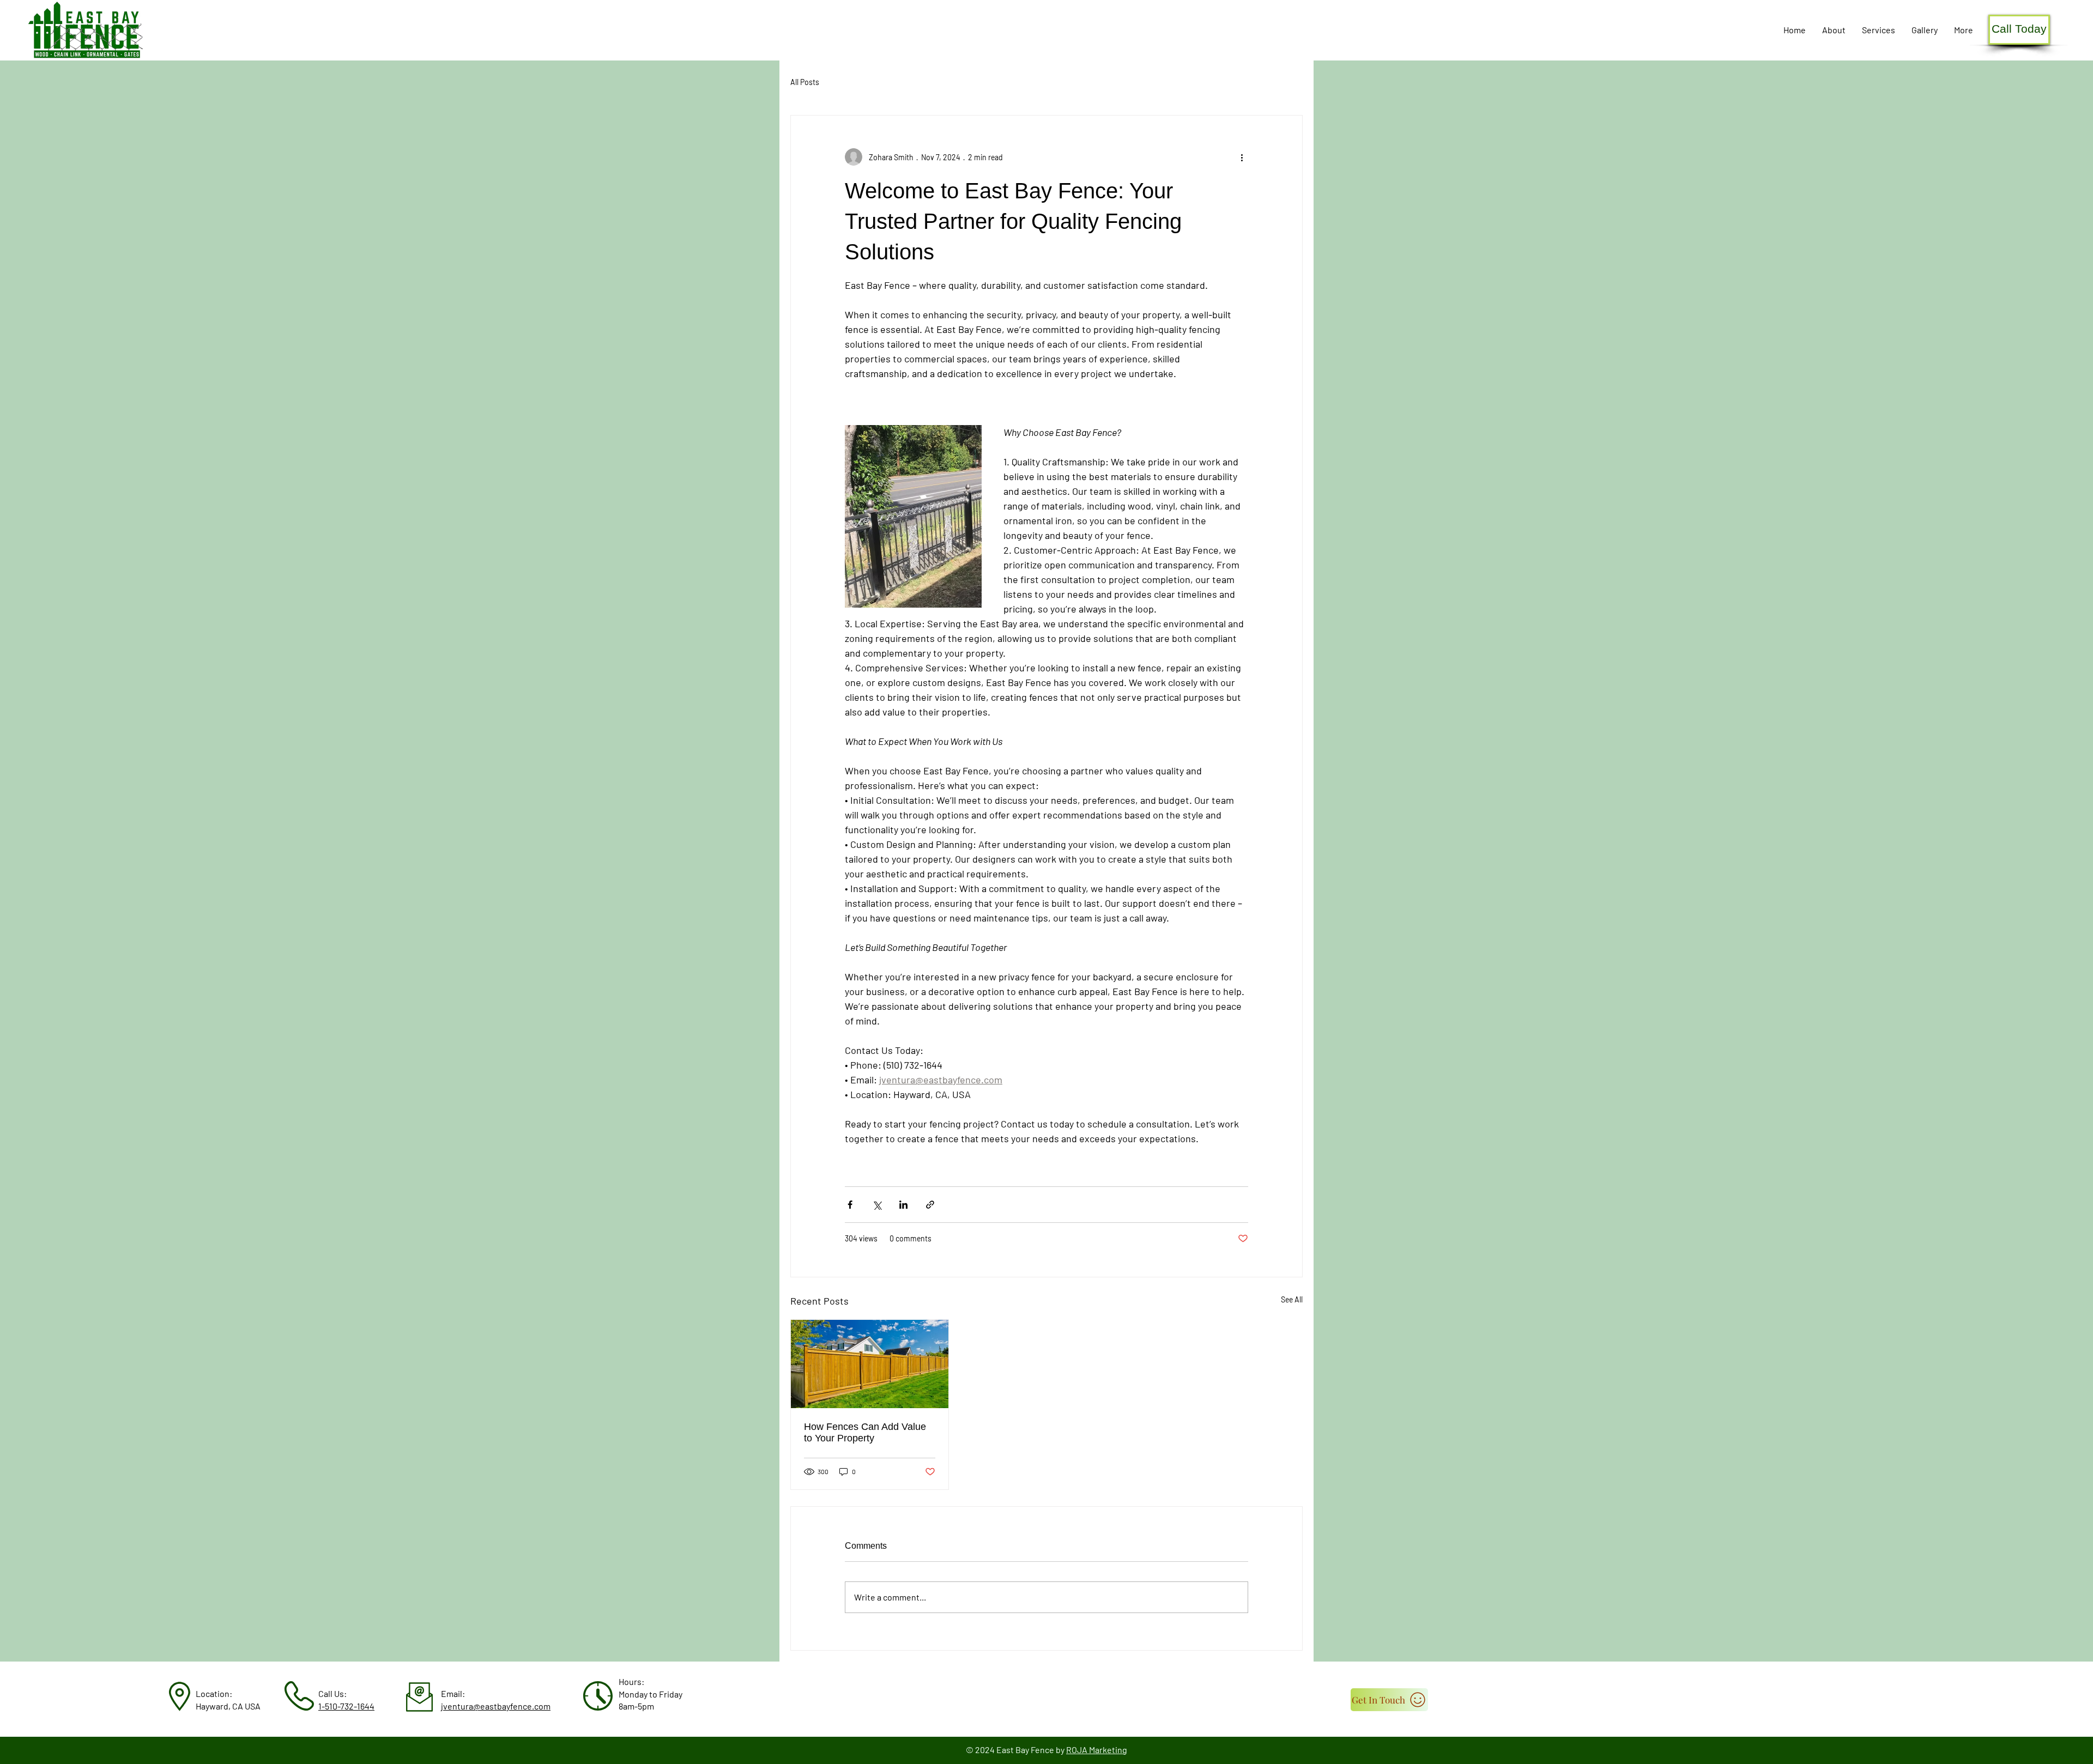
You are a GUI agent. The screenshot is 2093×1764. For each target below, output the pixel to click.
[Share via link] (930, 1205)
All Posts (805, 82)
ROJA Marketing (1097, 1750)
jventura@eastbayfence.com (496, 1706)
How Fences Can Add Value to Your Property (865, 1432)
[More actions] (1242, 157)
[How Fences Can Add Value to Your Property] (870, 1364)
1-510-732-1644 (346, 1706)
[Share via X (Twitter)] (877, 1205)
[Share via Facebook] (850, 1205)
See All (1292, 1299)
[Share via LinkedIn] (903, 1205)
